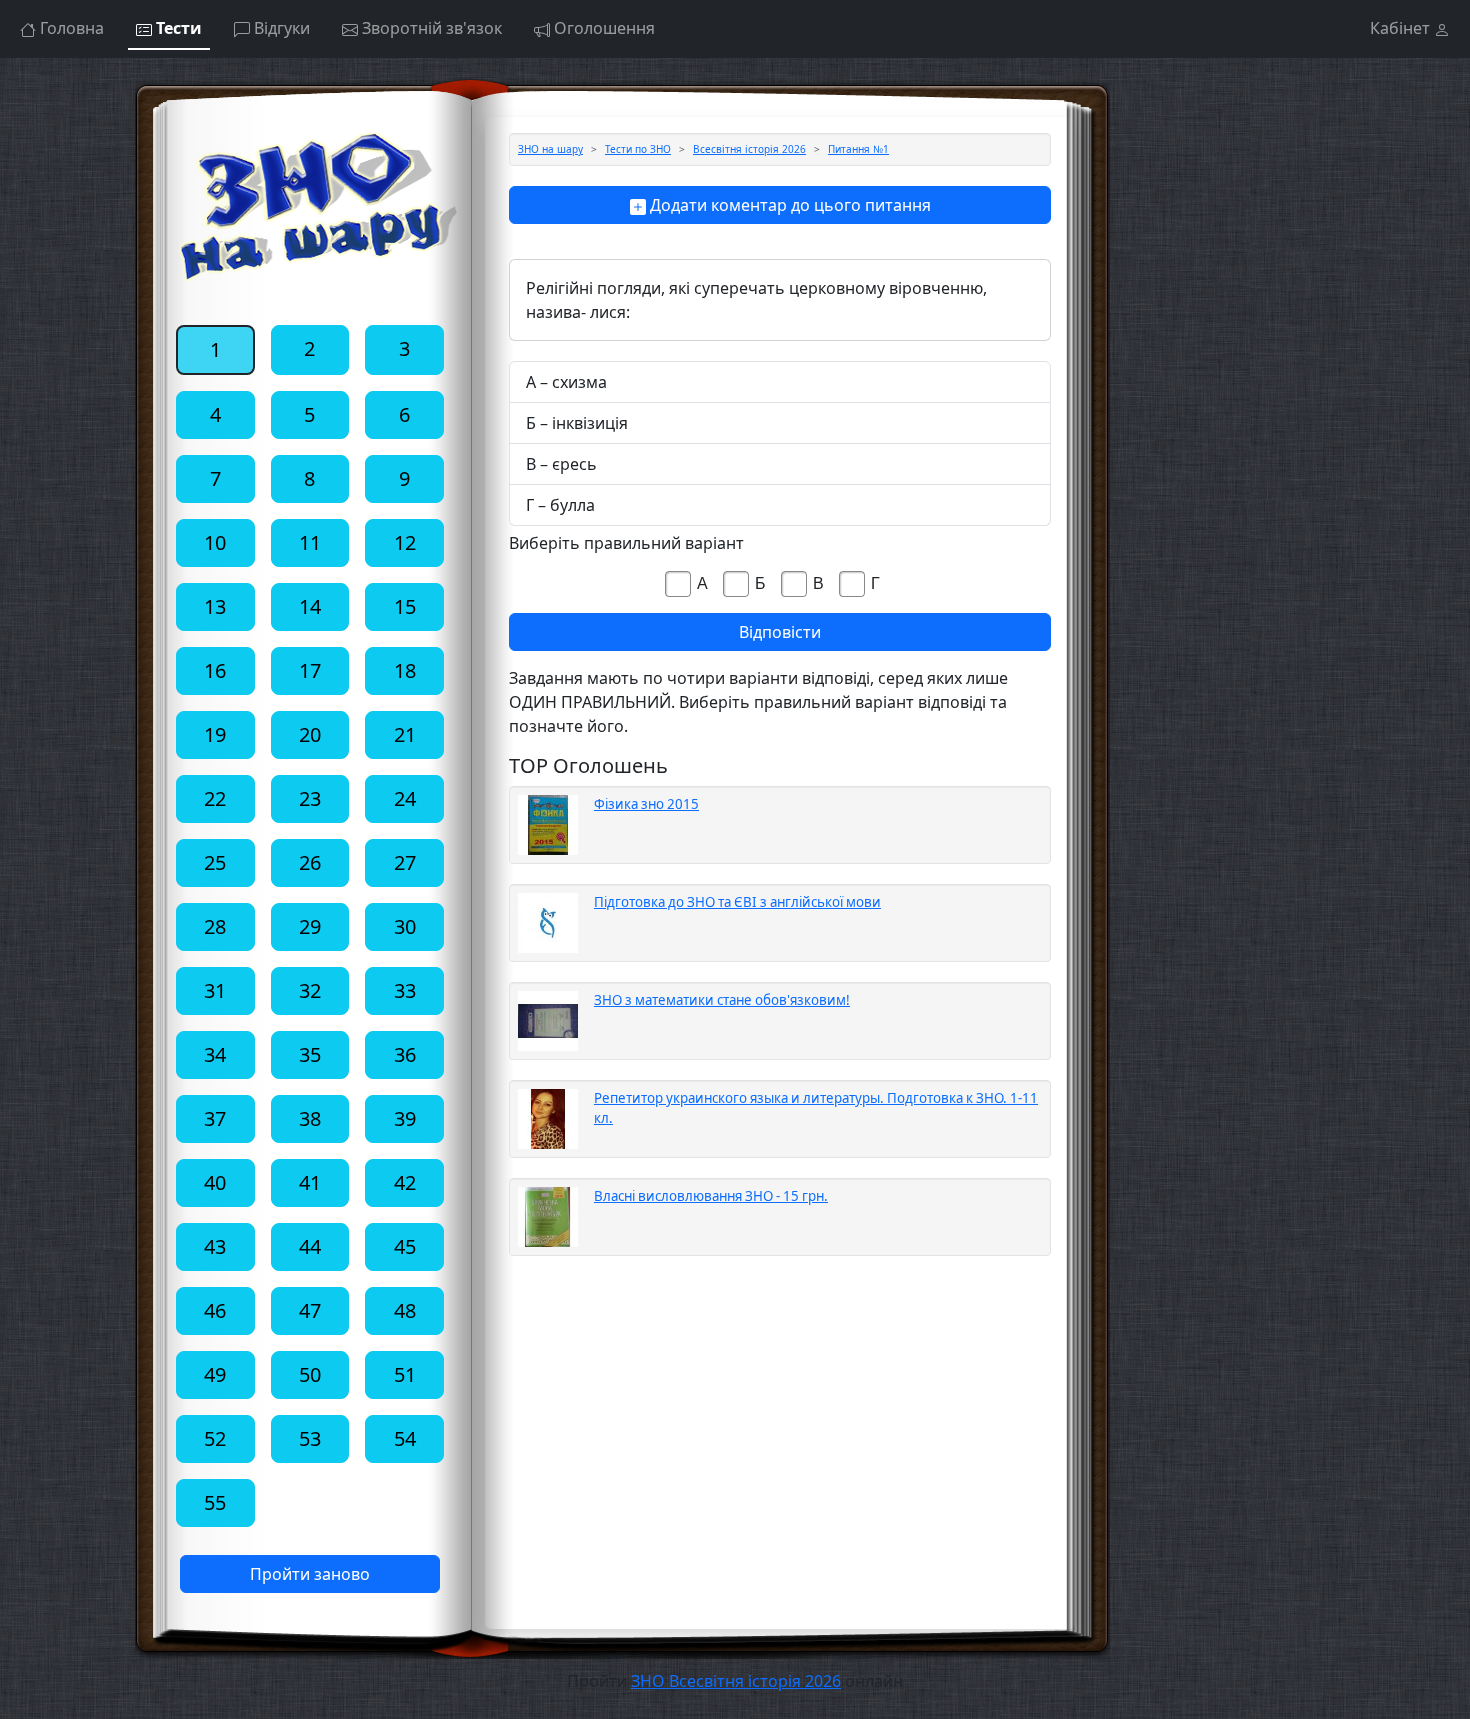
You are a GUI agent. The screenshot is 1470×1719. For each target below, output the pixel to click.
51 (405, 1374)
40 (215, 1182)
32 (310, 990)
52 (215, 1438)
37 (215, 1118)
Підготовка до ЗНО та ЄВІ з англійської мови (737, 902)
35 (310, 1054)
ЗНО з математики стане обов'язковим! (722, 1000)
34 (215, 1054)
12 (405, 542)
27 (405, 862)
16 (215, 670)
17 (310, 670)
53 (310, 1438)
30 (405, 926)
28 (215, 926)
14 (310, 606)
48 (405, 1310)
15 (405, 606)
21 (405, 734)
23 (310, 798)
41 (310, 1182)
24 (405, 798)
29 (310, 926)
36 (405, 1054)
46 (215, 1310)
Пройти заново (310, 1574)
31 (215, 990)
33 (405, 990)
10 (215, 542)
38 (310, 1118)
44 (310, 1246)
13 (215, 606)
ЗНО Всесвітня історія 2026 (736, 1681)
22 (215, 798)
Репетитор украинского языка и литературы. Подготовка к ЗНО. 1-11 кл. (816, 1108)
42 (405, 1182)
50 (310, 1374)
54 (405, 1438)
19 (215, 734)
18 (405, 670)
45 (405, 1246)
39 (405, 1118)
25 (215, 862)
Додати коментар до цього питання (788, 205)
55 (215, 1502)
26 (310, 862)
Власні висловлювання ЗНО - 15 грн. (711, 1196)
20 (310, 734)
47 (310, 1310)
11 (310, 542)
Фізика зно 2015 (646, 804)
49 (215, 1374)
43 (215, 1246)
